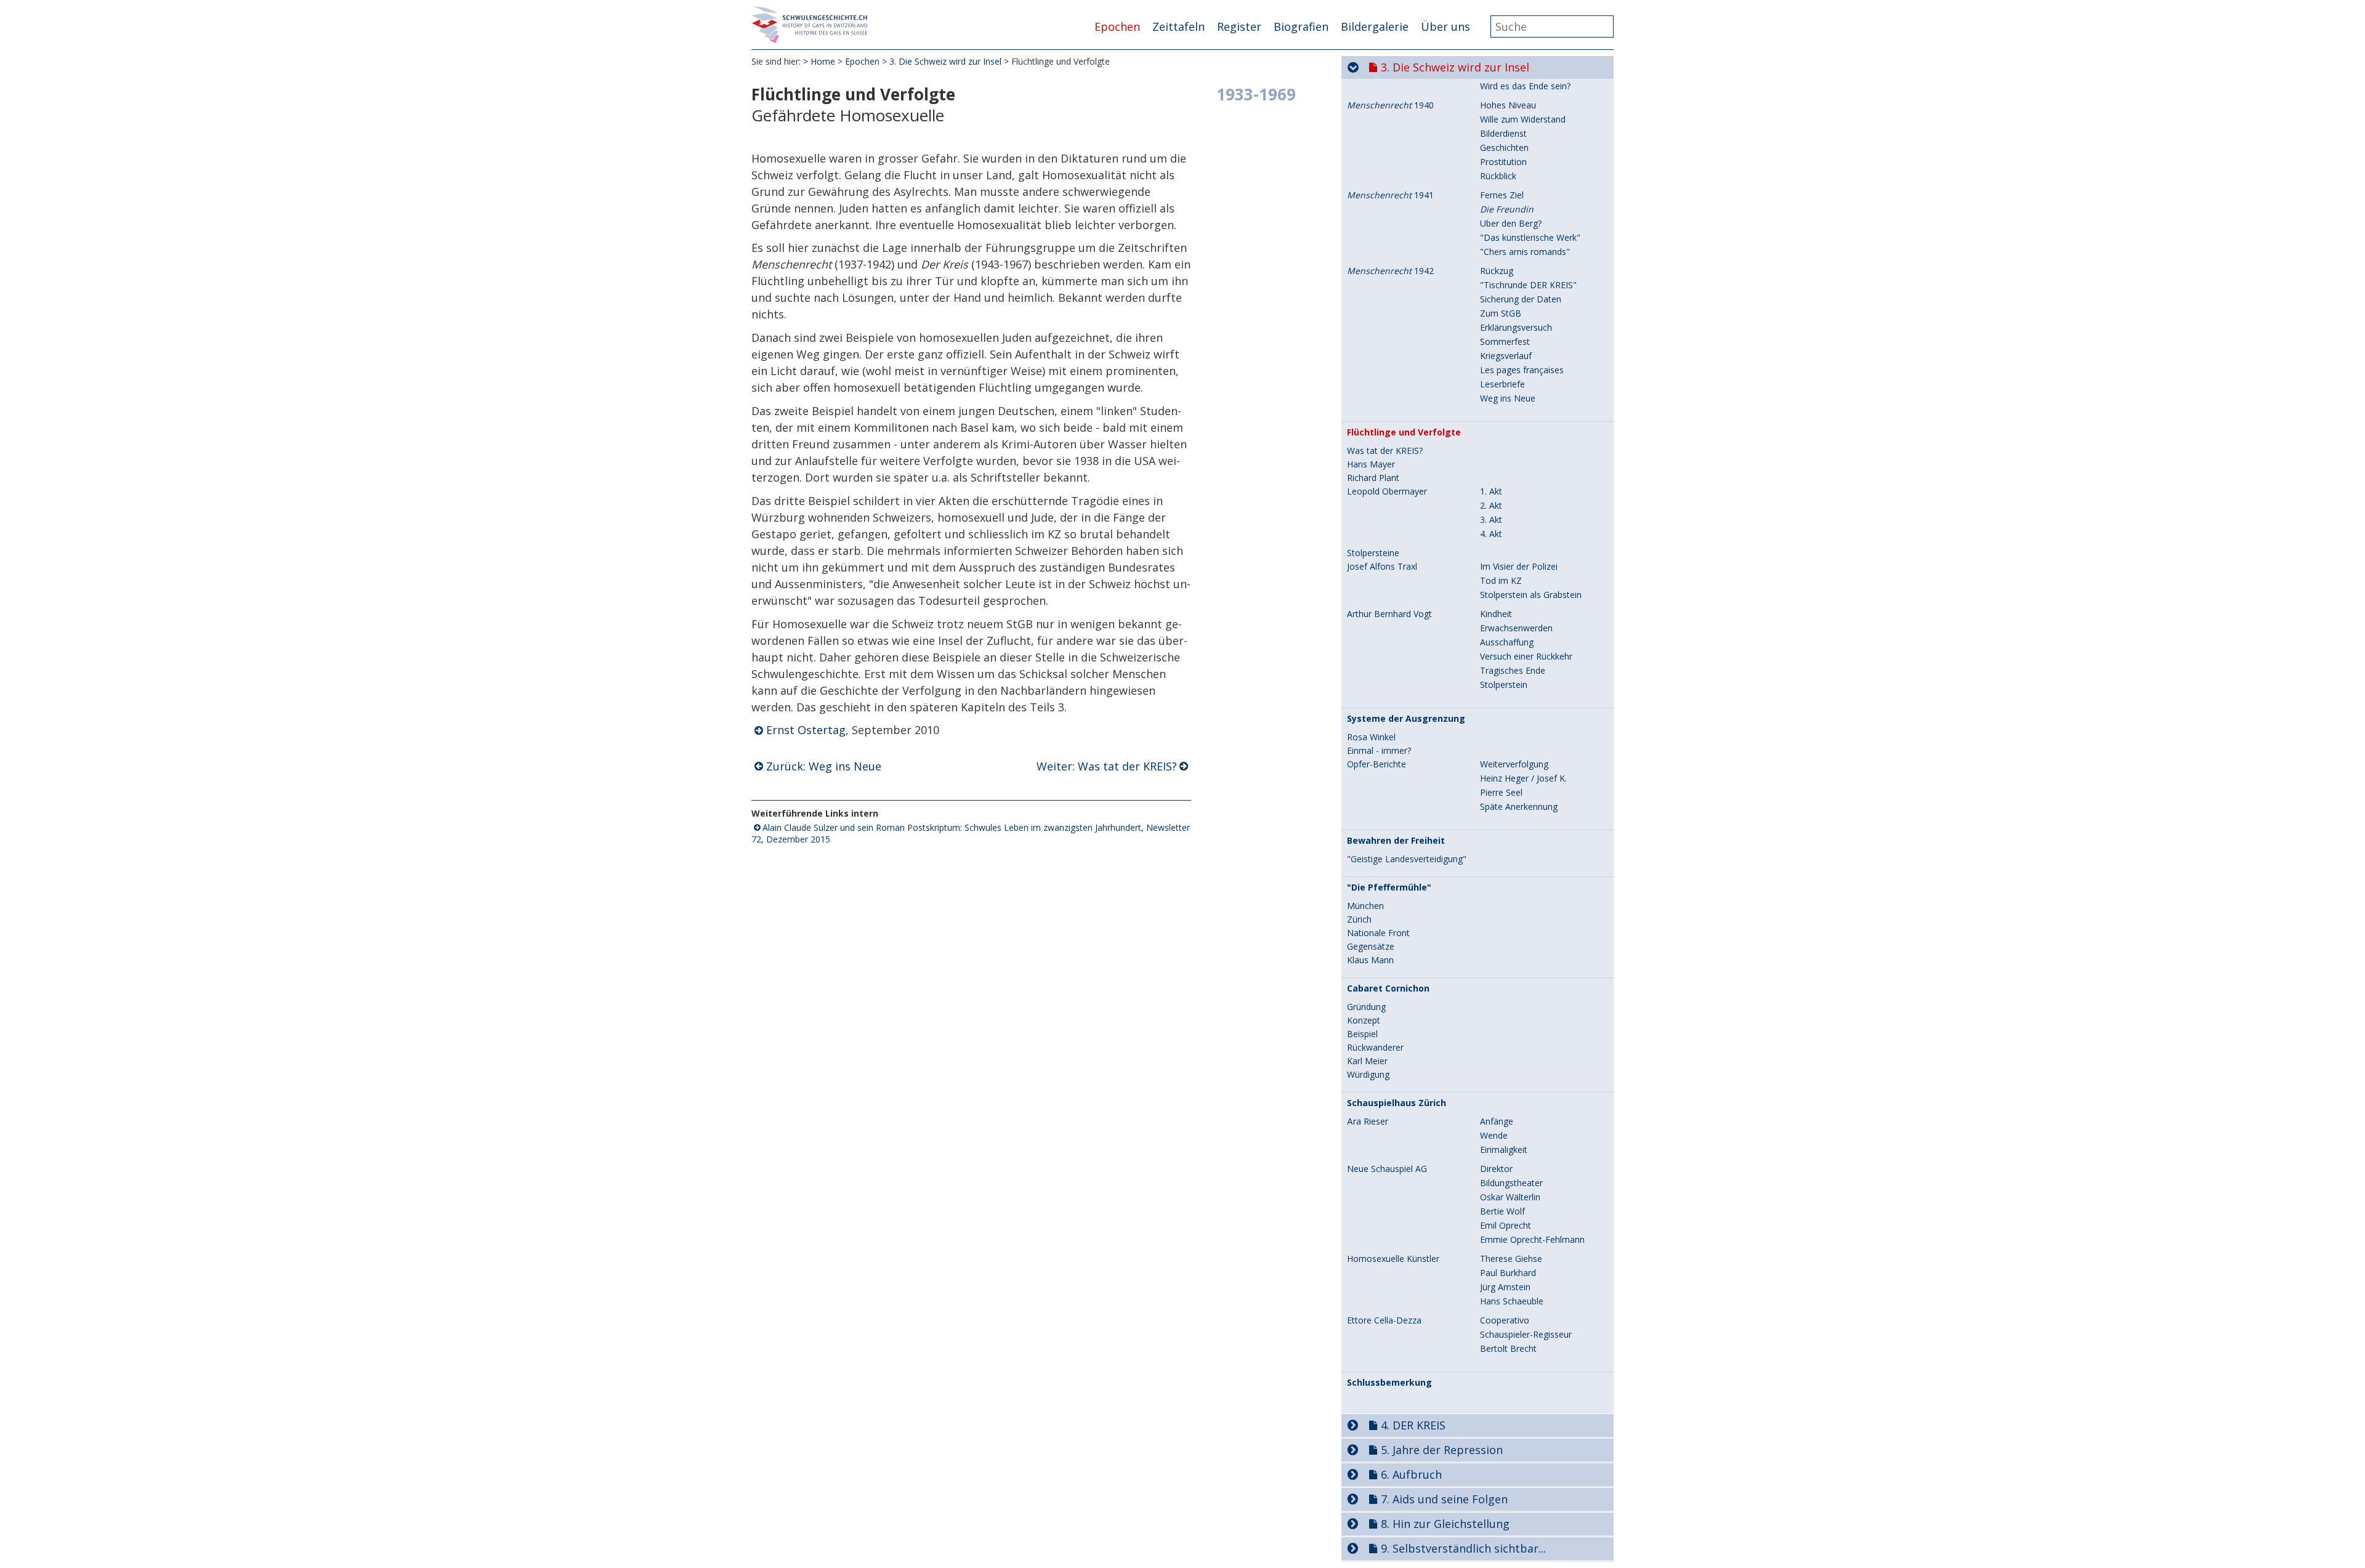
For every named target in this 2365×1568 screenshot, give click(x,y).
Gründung (1366, 1007)
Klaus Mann (1370, 960)
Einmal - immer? (1379, 751)
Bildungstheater (1511, 1183)
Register (1239, 26)
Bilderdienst (1503, 133)
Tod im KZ (1501, 580)
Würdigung (1368, 1075)
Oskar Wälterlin (1510, 1197)
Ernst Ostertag (806, 730)
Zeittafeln (1178, 26)
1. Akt (1491, 491)
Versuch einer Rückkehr (1526, 656)
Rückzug (1497, 271)
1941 (1390, 195)
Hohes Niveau (1508, 105)
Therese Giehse (1511, 1259)
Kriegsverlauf (1506, 356)
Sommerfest (1505, 341)
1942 (1390, 271)
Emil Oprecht (1506, 1225)
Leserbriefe (1502, 384)
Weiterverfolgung (1514, 764)
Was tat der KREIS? (1385, 451)
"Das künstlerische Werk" (1530, 237)
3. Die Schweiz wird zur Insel (945, 61)
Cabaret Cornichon (1388, 988)
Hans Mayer (1371, 464)
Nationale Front (1378, 933)
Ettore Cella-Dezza (1384, 1320)
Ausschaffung (1507, 642)
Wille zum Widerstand (1523, 119)
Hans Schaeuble (1512, 1301)
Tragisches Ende (1513, 670)
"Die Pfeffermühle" (1389, 887)
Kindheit (1496, 614)
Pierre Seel (1501, 792)
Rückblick (1498, 176)
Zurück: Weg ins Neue (824, 766)
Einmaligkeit (1504, 1150)
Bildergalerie (1375, 26)
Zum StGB (1501, 313)
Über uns (1445, 26)
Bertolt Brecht (1508, 1348)
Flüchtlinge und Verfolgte (1404, 432)
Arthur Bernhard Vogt (1389, 614)
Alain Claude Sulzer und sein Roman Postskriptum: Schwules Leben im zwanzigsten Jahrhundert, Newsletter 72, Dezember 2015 (971, 833)
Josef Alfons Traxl (1382, 567)
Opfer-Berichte (1377, 764)
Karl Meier (1367, 1061)
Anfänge (1497, 1121)
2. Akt (1491, 505)
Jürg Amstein (1505, 1287)
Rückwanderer (1375, 1048)
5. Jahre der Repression (1442, 1450)
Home (823, 61)
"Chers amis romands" (1525, 252)
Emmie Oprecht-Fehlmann (1532, 1239)
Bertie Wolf (1502, 1211)
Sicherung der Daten (1521, 299)
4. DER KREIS (1413, 1425)
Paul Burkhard (1508, 1273)
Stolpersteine (1373, 553)
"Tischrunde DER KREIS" (1528, 285)
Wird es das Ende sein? (1525, 86)
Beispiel (1362, 1034)
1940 (1390, 105)
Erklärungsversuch (1516, 327)
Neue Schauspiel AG (1387, 1169)
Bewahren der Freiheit (1396, 841)
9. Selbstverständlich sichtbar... (1463, 1548)
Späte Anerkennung (1519, 806)
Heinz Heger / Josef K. (1523, 778)
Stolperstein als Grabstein (1531, 595)
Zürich (1359, 919)
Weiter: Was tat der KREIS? (1107, 766)
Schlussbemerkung (1389, 1383)
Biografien (1301, 26)
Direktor (1496, 1169)
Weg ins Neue (1508, 398)
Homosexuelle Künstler (1393, 1259)
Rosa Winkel (1371, 737)
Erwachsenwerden (1516, 628)
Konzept (1364, 1020)
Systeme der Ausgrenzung (1406, 719)
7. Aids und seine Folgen (1444, 1499)
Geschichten (1504, 148)
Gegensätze (1371, 947)
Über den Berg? (1511, 223)
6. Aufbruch (1411, 1474)
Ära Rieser (1368, 1121)
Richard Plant (1373, 478)
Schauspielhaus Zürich (1397, 1103)
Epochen (1117, 26)
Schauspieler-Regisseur (1526, 1334)
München (1365, 906)
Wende (1494, 1135)
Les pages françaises (1522, 370)
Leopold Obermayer (1387, 491)
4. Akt (1491, 534)
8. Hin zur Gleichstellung (1445, 1524)
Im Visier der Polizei (1519, 566)
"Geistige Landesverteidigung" (1407, 859)
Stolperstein (1504, 685)
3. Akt (1491, 519)
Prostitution (1503, 162)
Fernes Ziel (1502, 195)
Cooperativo (1505, 1320)
